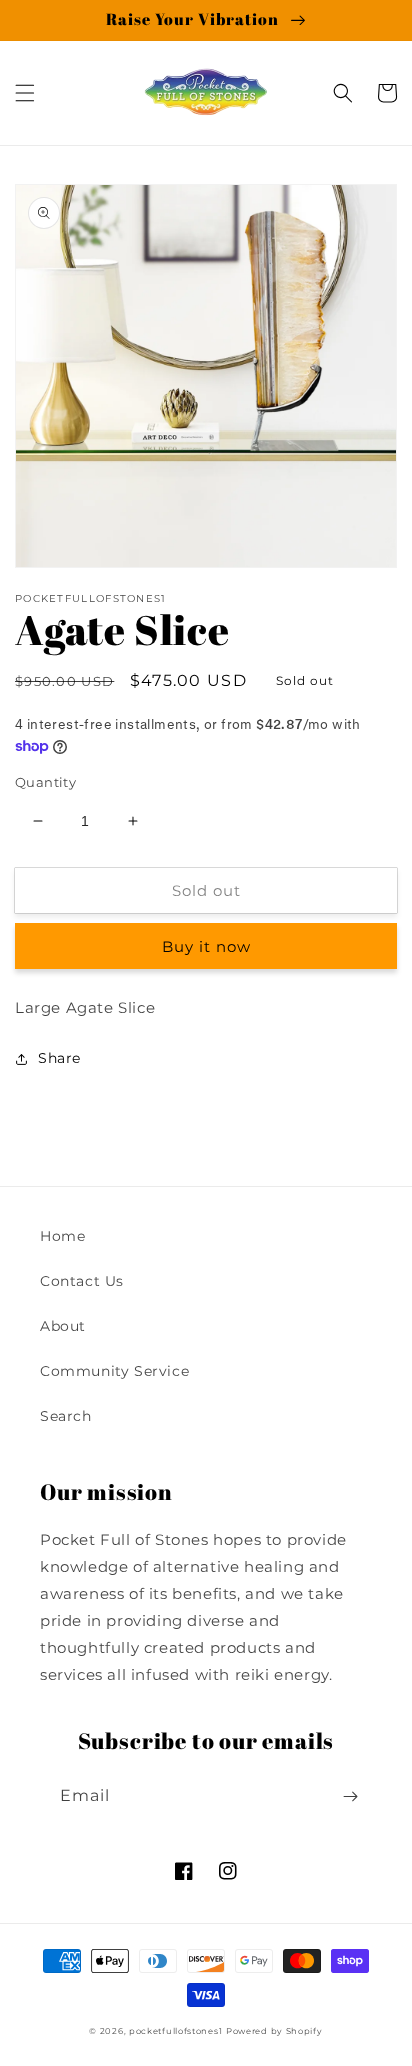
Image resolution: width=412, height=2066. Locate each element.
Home (62, 1236)
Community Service (114, 1371)
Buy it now (206, 946)
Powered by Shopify (274, 2031)
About (63, 1326)
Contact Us (82, 1281)
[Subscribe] (350, 1796)
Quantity (45, 782)
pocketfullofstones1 (175, 2031)
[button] (25, 93)
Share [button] (59, 1058)
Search (66, 1416)
